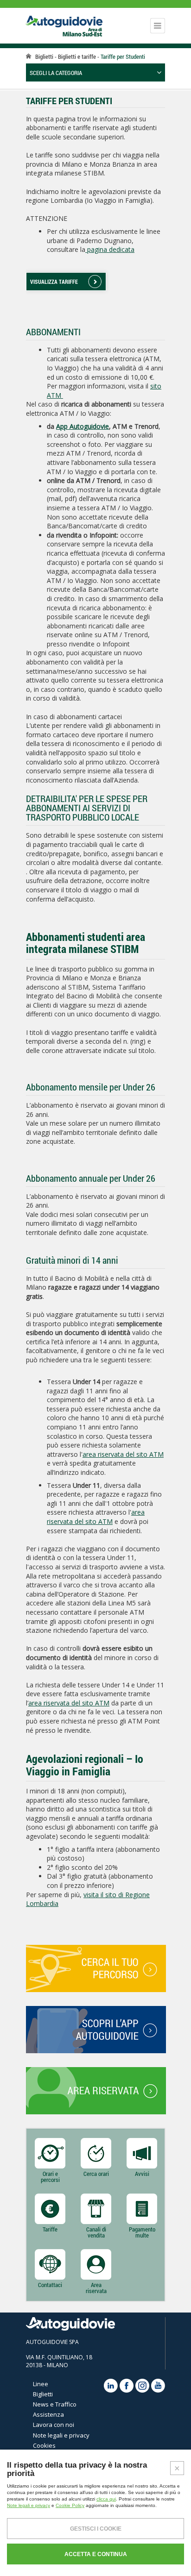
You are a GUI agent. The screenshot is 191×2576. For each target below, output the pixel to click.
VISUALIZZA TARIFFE (54, 282)
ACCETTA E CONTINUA (96, 2554)
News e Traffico (55, 2404)
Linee (41, 2384)
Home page (29, 56)
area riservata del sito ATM (123, 1454)
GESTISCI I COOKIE (96, 2529)
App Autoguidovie (83, 426)
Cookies (44, 2445)
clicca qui (106, 2499)
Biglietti (44, 56)
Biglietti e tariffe (78, 56)
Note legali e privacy (61, 2435)
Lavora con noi (54, 2425)
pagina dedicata (110, 249)
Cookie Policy (70, 2505)
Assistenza (48, 2414)
